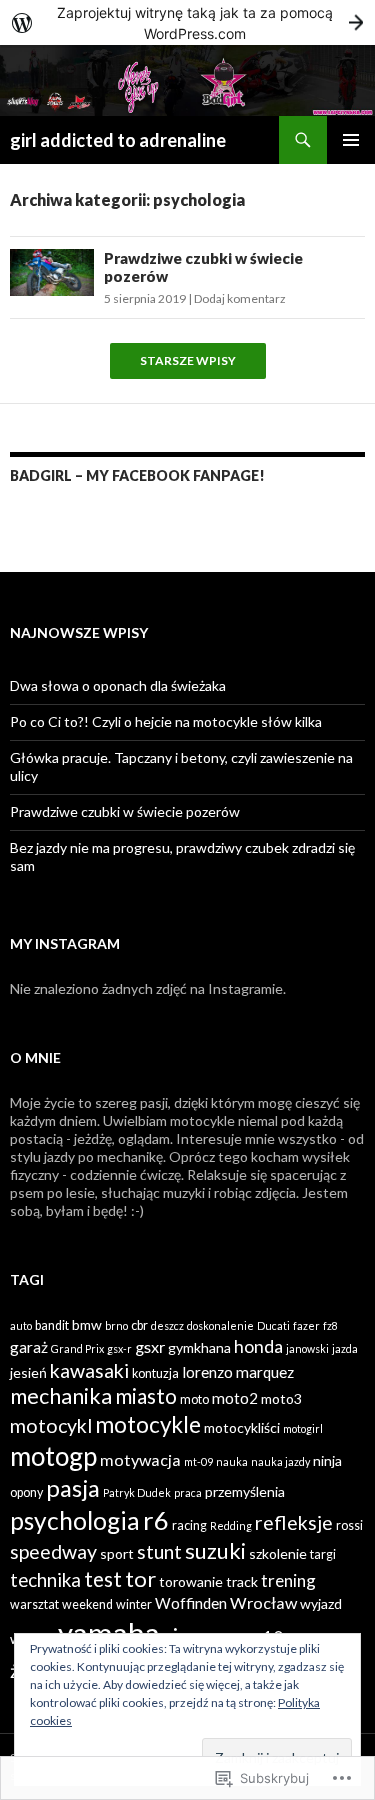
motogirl (303, 1428)
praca (188, 1492)
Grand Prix (77, 1348)
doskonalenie (220, 1325)
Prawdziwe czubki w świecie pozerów (125, 811)
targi (323, 1554)
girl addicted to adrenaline (118, 140)
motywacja (140, 1459)
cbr (139, 1325)
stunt (159, 1551)
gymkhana (199, 1347)
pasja (73, 1488)
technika (45, 1579)
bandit (52, 1325)
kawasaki (89, 1370)
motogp (53, 1456)
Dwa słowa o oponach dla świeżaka (118, 685)
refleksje (294, 1522)
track (242, 1581)
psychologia (75, 1520)
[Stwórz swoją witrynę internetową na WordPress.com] (187, 22)
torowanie (191, 1581)
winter (134, 1604)
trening (288, 1580)
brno (116, 1325)
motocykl (51, 1425)
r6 (156, 1520)
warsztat (34, 1604)
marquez (265, 1372)
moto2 (235, 1398)
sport (117, 1553)
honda (258, 1346)
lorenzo (207, 1372)
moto (194, 1399)
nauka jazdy (280, 1461)
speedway (53, 1551)
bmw (87, 1324)
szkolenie (278, 1553)
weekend (87, 1604)
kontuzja (155, 1373)
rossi (349, 1525)
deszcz (167, 1325)
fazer (306, 1325)
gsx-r (119, 1348)
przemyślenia (245, 1491)
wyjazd (321, 1603)
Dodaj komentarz (240, 298)
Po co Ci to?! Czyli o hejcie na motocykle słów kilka (166, 721)
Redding (231, 1525)
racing (189, 1525)
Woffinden (191, 1603)
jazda (345, 1348)
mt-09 (198, 1461)
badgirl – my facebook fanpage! (137, 475)
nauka (232, 1461)
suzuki (215, 1550)
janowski (307, 1348)
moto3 (281, 1398)
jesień (28, 1372)
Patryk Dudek (137, 1492)
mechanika (61, 1396)
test (103, 1578)
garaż (29, 1347)
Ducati (273, 1325)
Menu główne (351, 140)
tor (140, 1578)
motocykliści (242, 1427)
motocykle (148, 1424)
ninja (327, 1460)
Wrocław (263, 1602)
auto (21, 1325)
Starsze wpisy (188, 361)
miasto (146, 1395)
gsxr (150, 1346)
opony (26, 1492)
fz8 (330, 1325)
